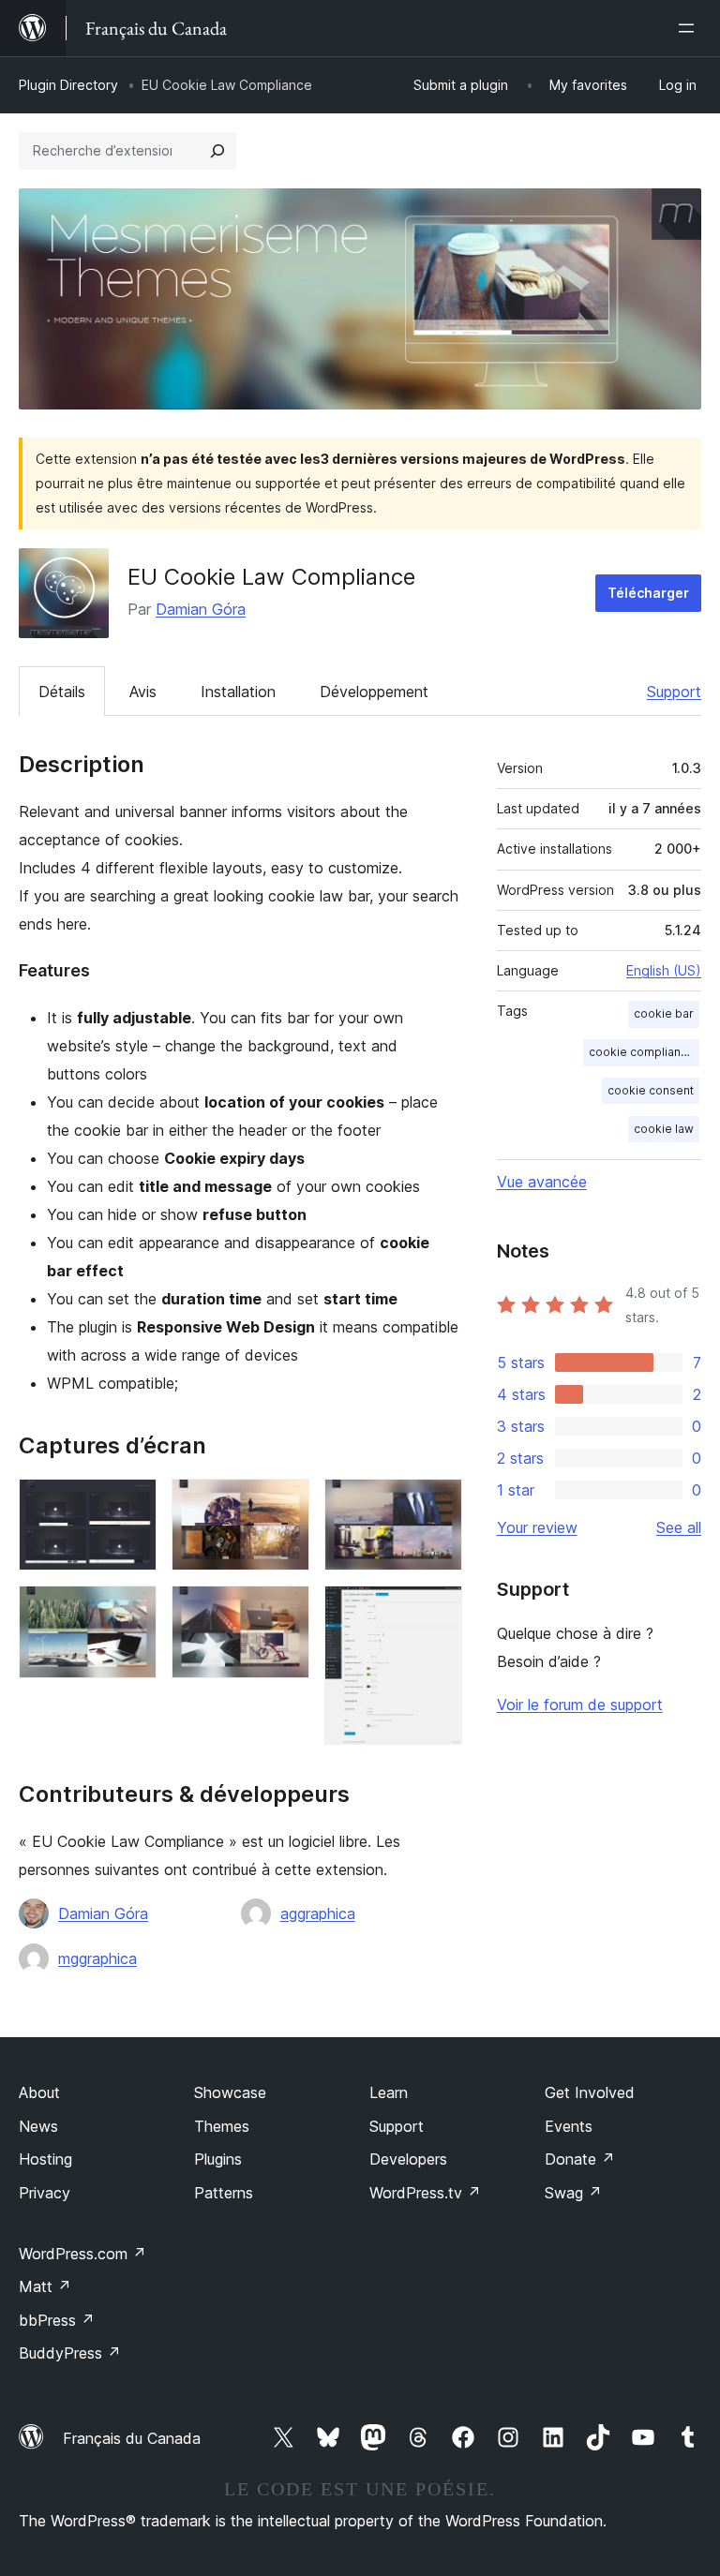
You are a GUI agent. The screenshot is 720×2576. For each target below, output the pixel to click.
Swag (573, 2193)
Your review (537, 1527)
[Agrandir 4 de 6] (284, 1611)
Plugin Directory (68, 85)
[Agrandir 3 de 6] (284, 1504)
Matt (45, 2286)
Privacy (45, 2193)
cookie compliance (642, 1052)
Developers (408, 2159)
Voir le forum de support (580, 1705)
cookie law (664, 1129)
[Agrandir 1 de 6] (131, 1504)
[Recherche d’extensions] (217, 151)
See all (679, 1527)
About (39, 2092)
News (38, 2126)
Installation (238, 692)
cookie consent (651, 1090)
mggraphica (97, 1958)
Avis (143, 692)
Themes (222, 2126)
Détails (62, 692)
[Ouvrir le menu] (690, 28)
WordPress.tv (425, 2193)
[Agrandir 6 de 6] (437, 1611)
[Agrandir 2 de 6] (131, 1611)
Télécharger (648, 593)
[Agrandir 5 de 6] (437, 1504)
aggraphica (318, 1913)
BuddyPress (70, 2353)
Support (674, 692)
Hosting (45, 2159)
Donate (580, 2159)
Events (569, 2126)
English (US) (664, 970)
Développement (374, 692)
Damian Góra (201, 609)
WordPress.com (82, 2254)
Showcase (230, 2092)
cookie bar (664, 1013)
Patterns (224, 2193)
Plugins (218, 2159)
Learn (389, 2092)
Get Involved (590, 2092)
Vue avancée (542, 1182)
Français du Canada (132, 2438)
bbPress (57, 2320)
